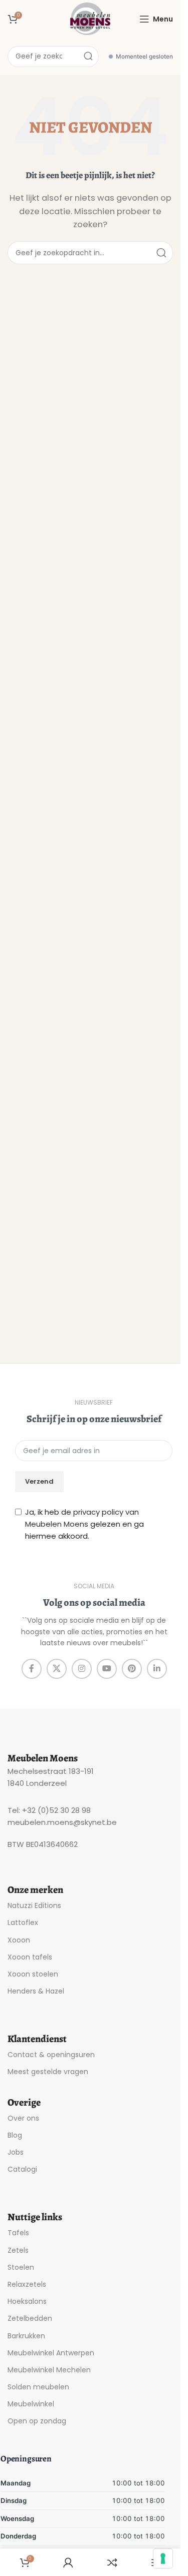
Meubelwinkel (31, 2404)
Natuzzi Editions (34, 1905)
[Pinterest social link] (132, 1669)
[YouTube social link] (107, 1669)
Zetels (18, 2250)
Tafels (18, 2233)
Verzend (39, 1481)
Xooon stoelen (33, 1974)
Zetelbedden (30, 2318)
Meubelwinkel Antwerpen (51, 2353)
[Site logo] (90, 18)
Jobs (16, 2152)
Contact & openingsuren (51, 2055)
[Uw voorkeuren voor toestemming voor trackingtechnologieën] (163, 2558)
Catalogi (22, 2169)
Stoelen (21, 2267)
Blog (15, 2135)
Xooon (19, 1940)
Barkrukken (26, 2336)
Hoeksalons (27, 2301)
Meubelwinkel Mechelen (49, 2370)
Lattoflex (23, 1922)
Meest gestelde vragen (48, 2072)
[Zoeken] (88, 57)
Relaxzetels (27, 2284)
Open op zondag (37, 2421)
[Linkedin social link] (157, 1669)
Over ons (23, 2118)
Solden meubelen (38, 2387)
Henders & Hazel (36, 1991)
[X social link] (57, 1669)
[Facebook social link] (32, 1669)
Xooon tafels (30, 1957)
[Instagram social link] (82, 1669)
